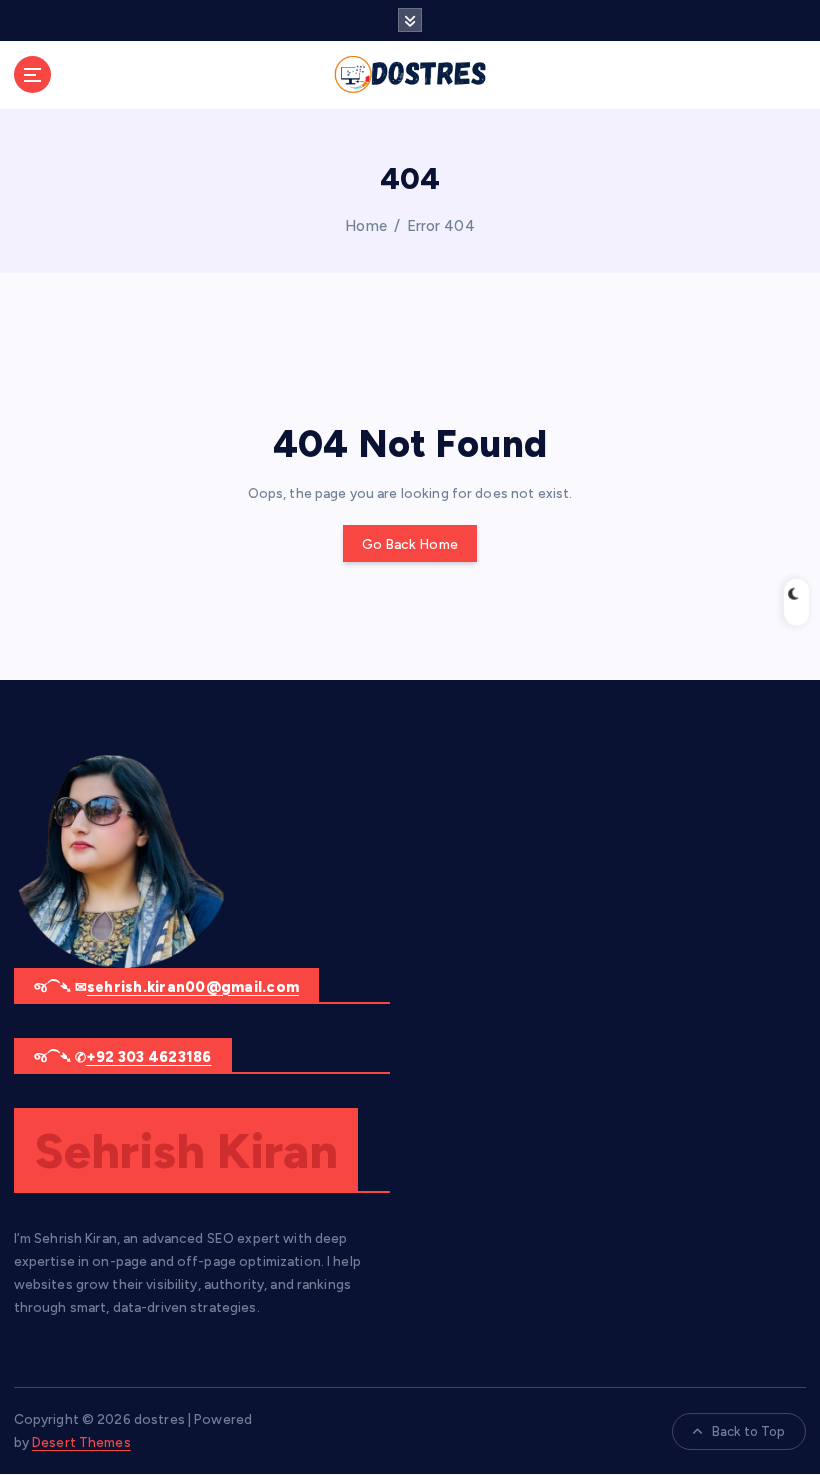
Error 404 (441, 226)
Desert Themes (81, 1442)
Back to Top (749, 1431)
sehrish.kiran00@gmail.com (193, 987)
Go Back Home (410, 544)
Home (366, 226)
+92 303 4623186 (149, 1057)
